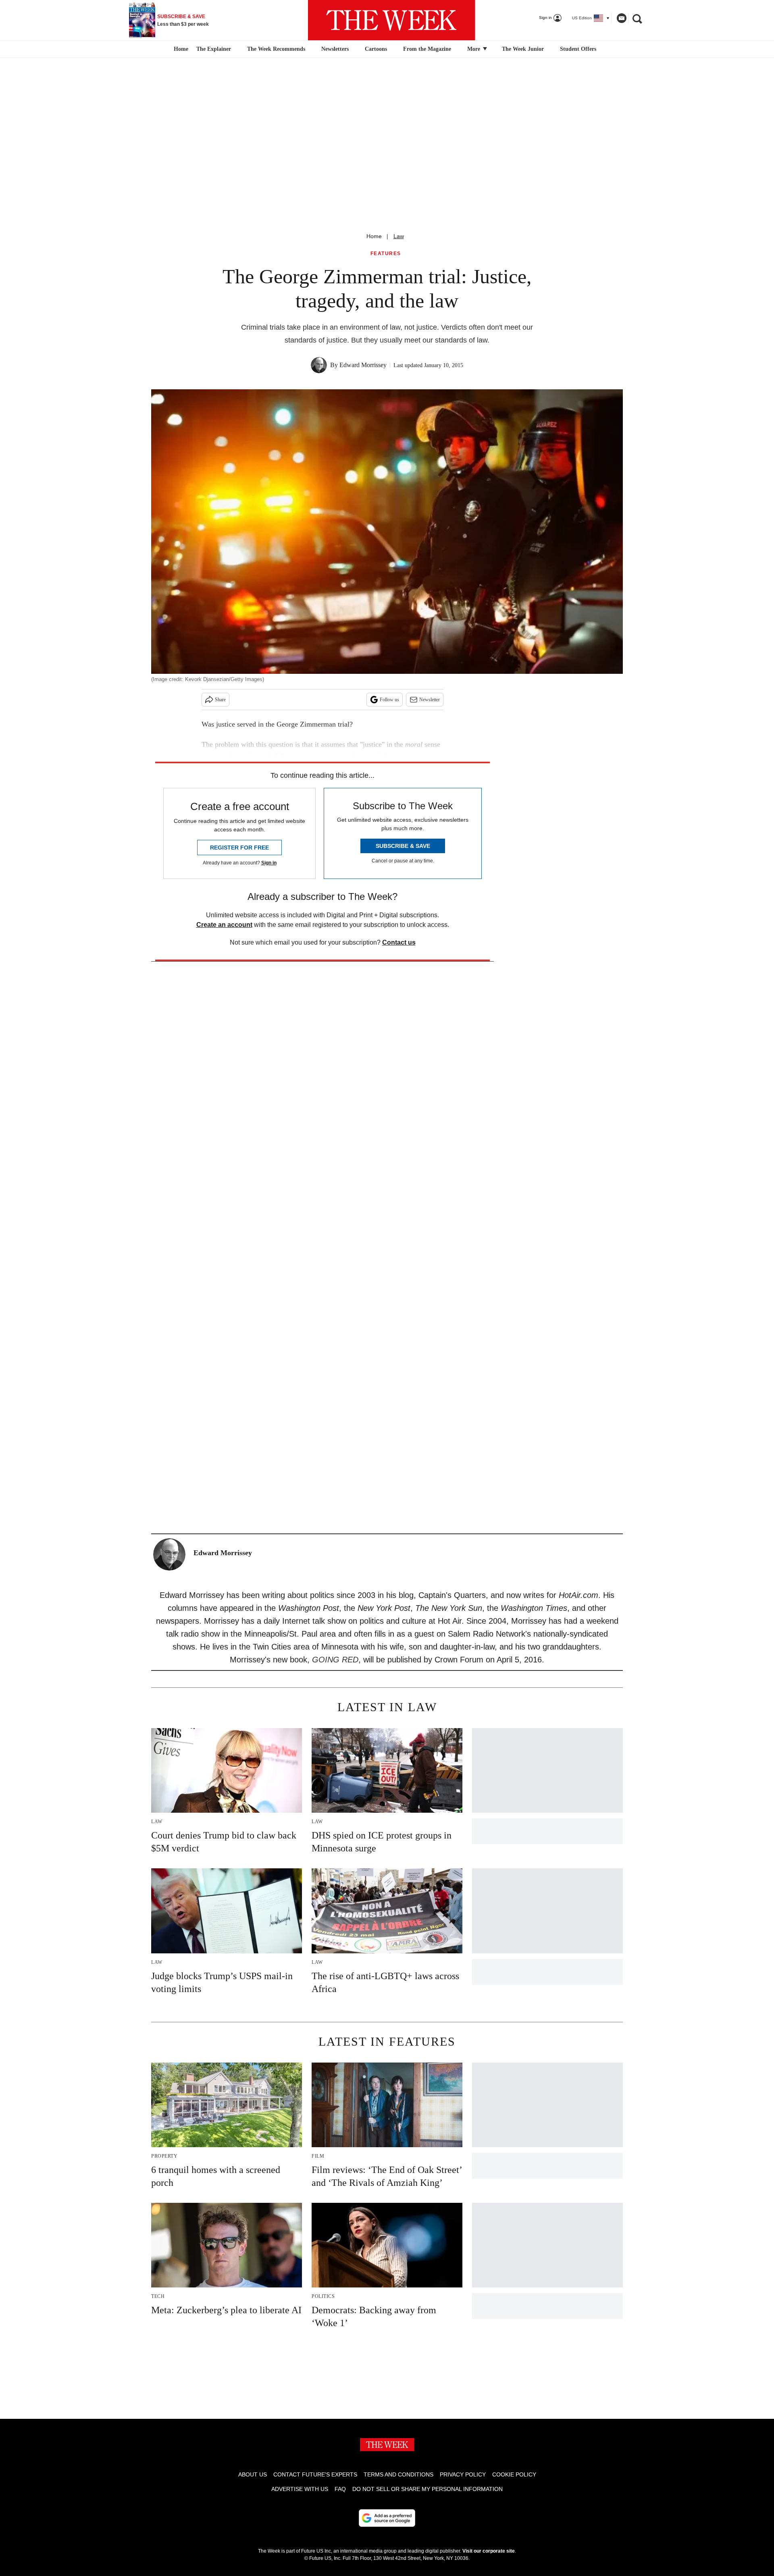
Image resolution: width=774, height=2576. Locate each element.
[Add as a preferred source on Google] (387, 2518)
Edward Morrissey (363, 365)
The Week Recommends (276, 49)
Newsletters (335, 49)
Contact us (399, 942)
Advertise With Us (300, 2489)
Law (399, 236)
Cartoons (376, 49)
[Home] (180, 49)
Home (374, 236)
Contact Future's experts (315, 2474)
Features (386, 254)
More (474, 49)
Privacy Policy (463, 2474)
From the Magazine (427, 49)
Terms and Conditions (398, 2474)
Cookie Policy (514, 2474)
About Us (253, 2474)
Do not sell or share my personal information (428, 2489)
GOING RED (335, 1660)
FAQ (340, 2489)
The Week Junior (523, 49)
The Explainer (214, 49)
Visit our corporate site (489, 2551)
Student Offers (578, 49)
